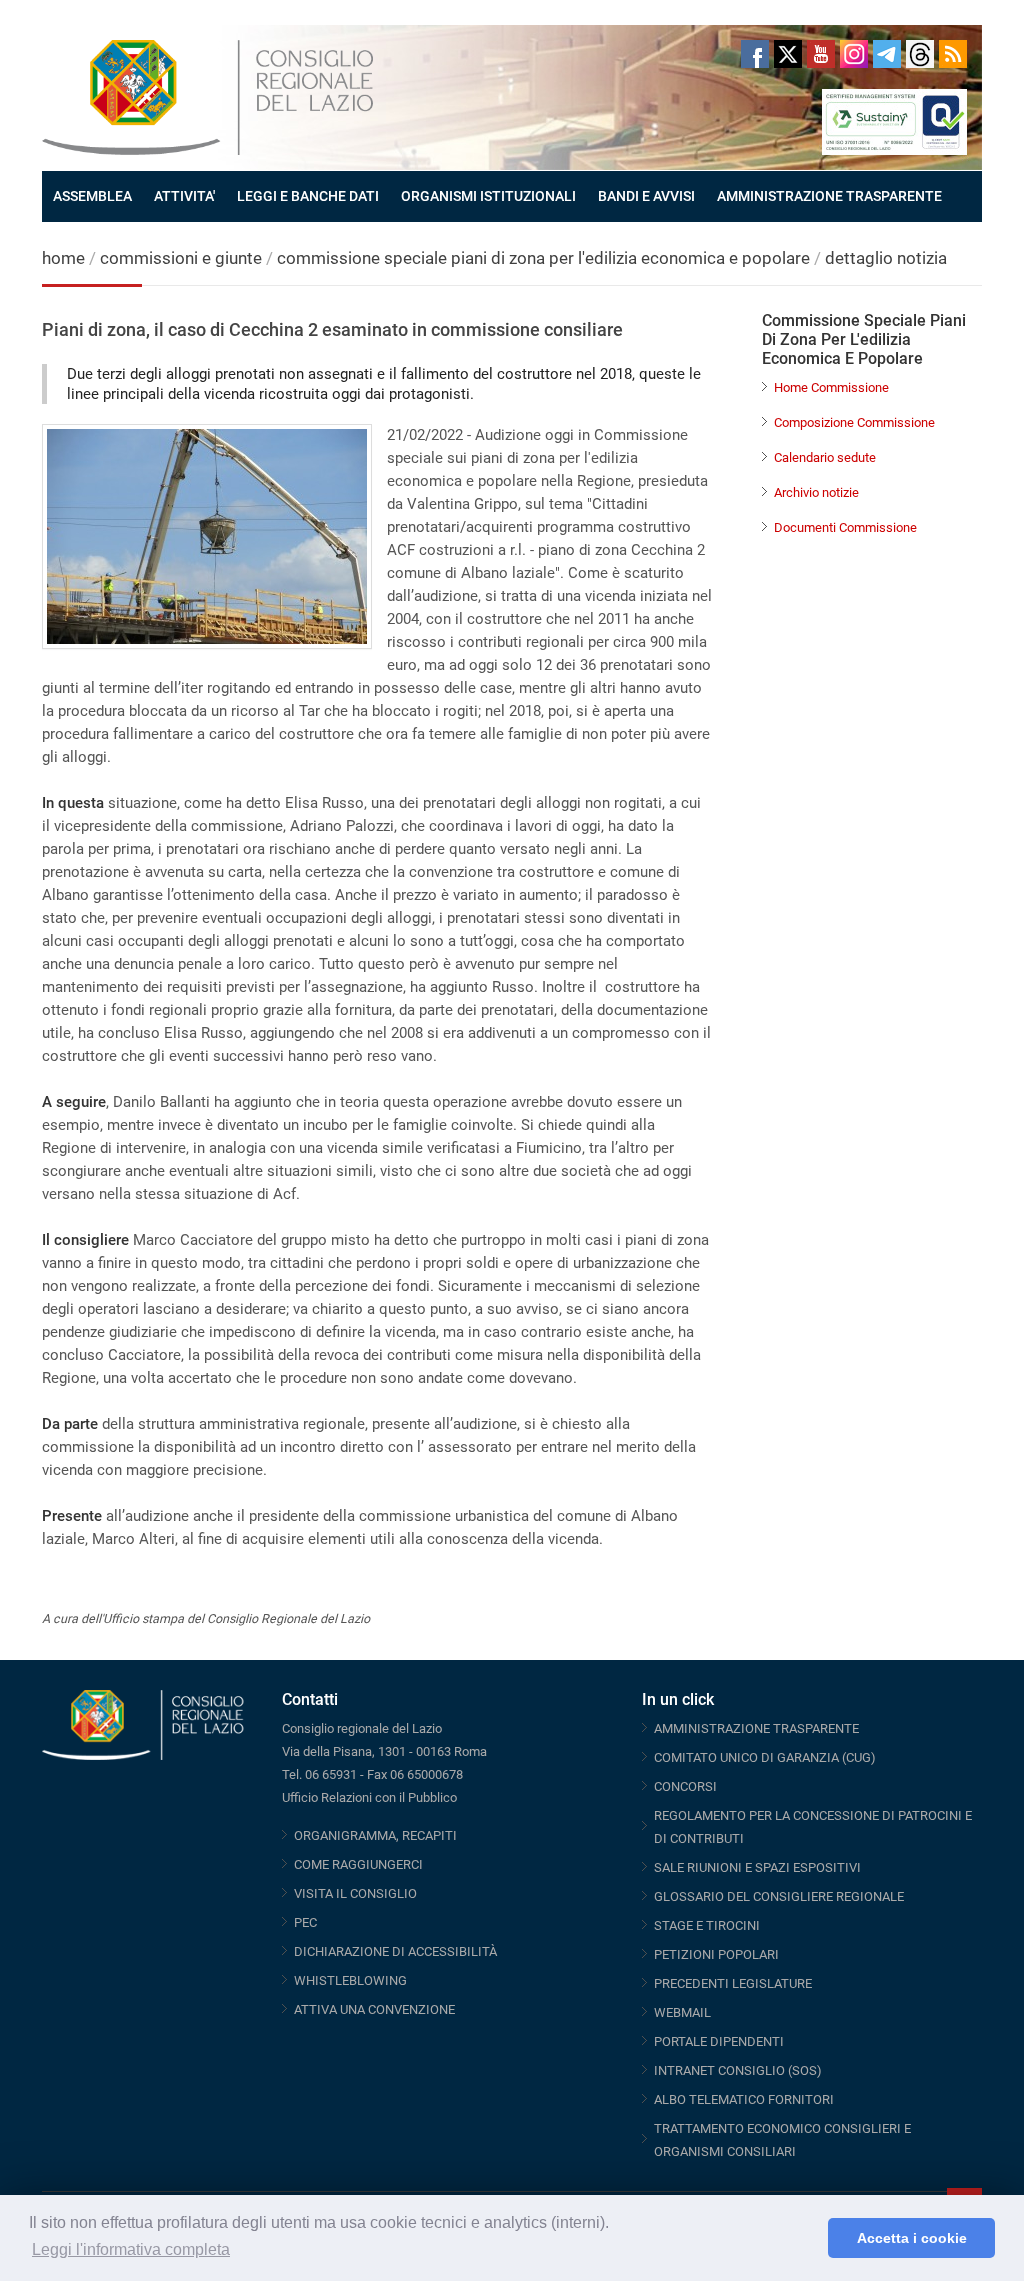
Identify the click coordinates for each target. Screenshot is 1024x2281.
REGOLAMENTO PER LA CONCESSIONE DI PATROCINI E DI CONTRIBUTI (813, 1827)
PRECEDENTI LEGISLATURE (733, 1983)
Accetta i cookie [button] (912, 2238)
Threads (920, 54)
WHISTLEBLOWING (350, 1980)
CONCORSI (685, 1786)
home (63, 258)
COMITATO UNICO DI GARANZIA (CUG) (765, 1757)
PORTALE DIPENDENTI (719, 2041)
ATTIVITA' (184, 196)
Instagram (854, 54)
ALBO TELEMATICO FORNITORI (744, 2099)
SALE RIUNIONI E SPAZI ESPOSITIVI (757, 1867)
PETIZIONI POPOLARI (716, 1954)
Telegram (887, 54)
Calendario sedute (825, 457)
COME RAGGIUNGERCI (358, 1864)
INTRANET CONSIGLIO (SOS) (738, 2070)
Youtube (821, 54)
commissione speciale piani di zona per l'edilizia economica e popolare (543, 258)
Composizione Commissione (854, 422)
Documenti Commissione (845, 527)
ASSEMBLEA (92, 196)
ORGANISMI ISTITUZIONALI (488, 196)
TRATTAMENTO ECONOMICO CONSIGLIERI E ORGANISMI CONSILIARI (782, 2140)
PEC (305, 1922)
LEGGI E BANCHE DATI (308, 196)
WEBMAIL (682, 2012)
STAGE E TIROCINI (707, 1925)
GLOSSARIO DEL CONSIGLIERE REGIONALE (779, 1896)
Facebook (755, 54)
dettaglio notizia (886, 258)
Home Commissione (831, 387)
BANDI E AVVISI (646, 196)
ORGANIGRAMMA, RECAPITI (375, 1835)
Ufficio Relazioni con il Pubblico (369, 1797)
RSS (953, 54)
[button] (807, 2238)
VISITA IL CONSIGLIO (355, 1893)
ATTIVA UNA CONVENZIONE (374, 2009)
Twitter (788, 54)
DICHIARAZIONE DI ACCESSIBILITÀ (395, 1951)
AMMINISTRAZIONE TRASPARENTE (829, 196)
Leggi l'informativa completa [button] (131, 2249)
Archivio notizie (816, 492)
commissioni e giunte (181, 258)
